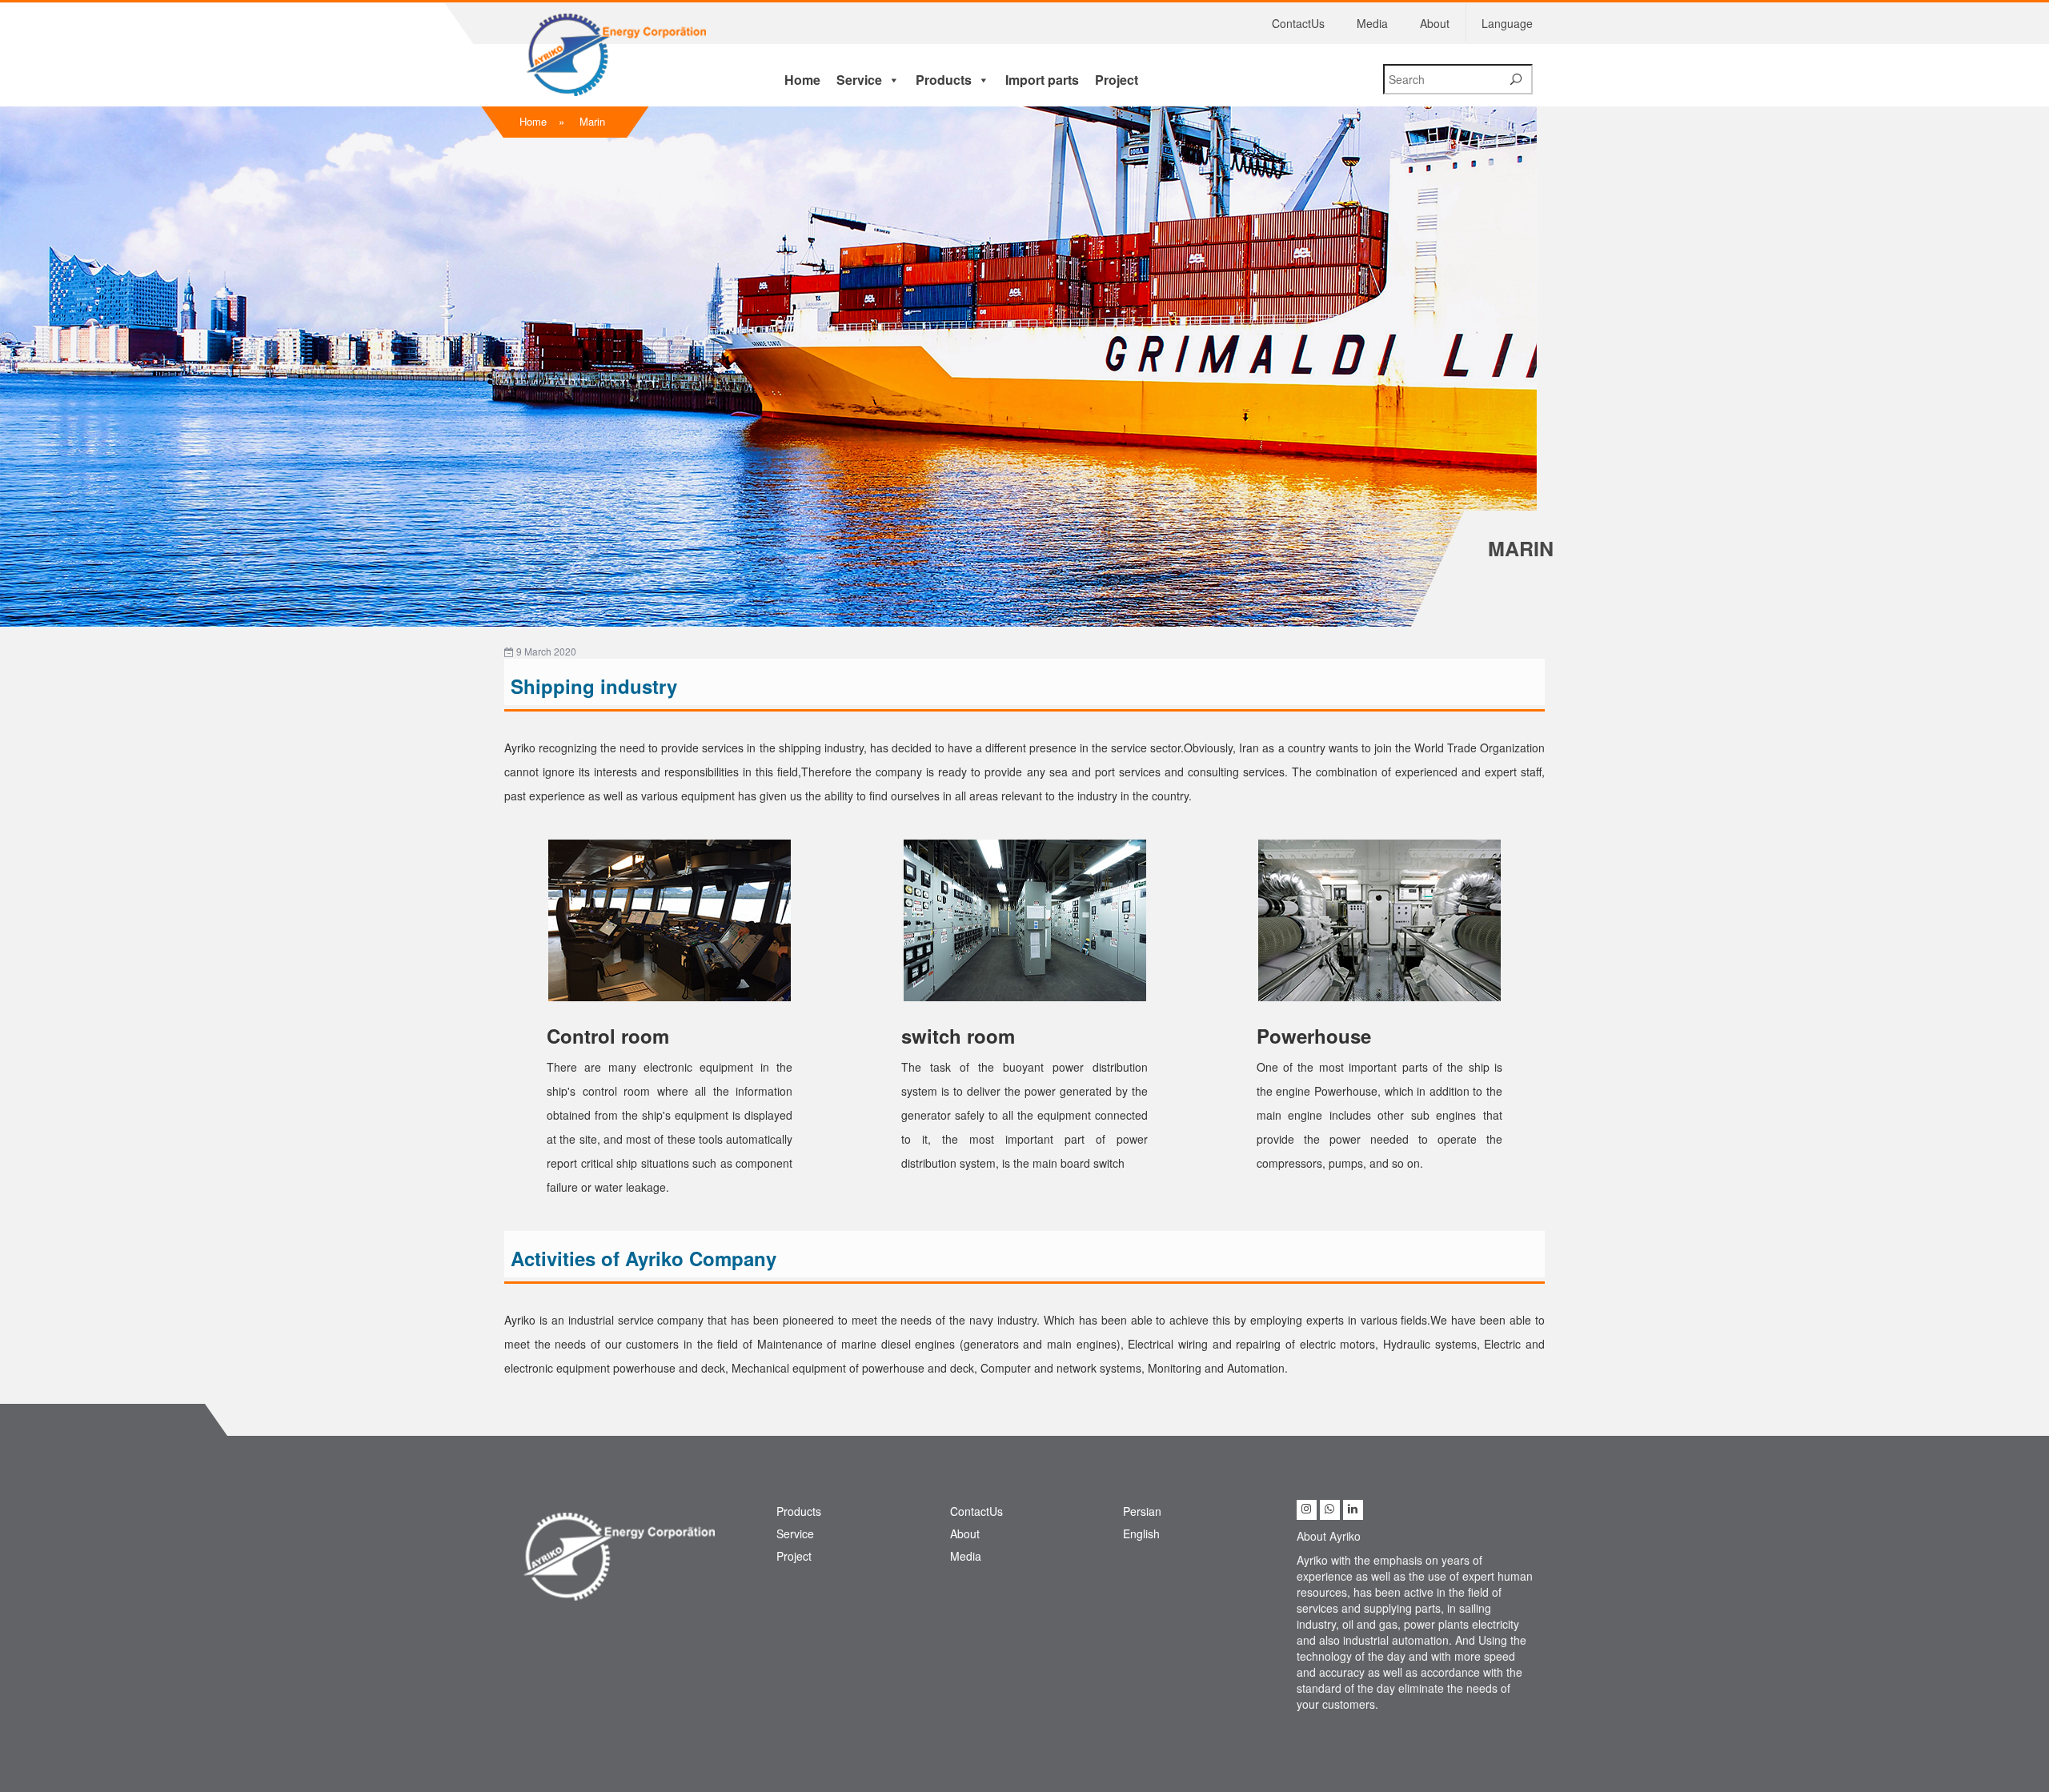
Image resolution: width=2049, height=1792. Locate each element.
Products (944, 80)
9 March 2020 (545, 651)
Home (802, 80)
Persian (1142, 1511)
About (1435, 23)
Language (1507, 23)
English (1141, 1533)
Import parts (1042, 80)
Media (1372, 23)
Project (1117, 80)
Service (859, 80)
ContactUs (1298, 23)
